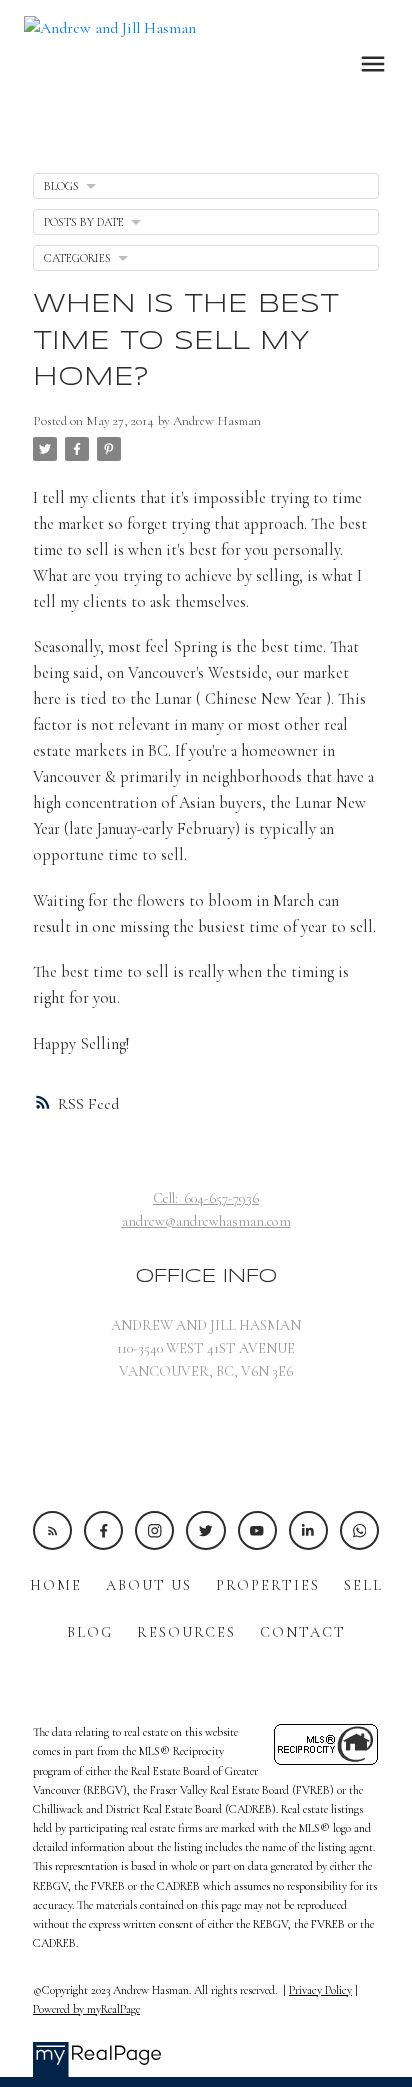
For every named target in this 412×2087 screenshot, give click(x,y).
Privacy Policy (320, 1990)
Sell (363, 1585)
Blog (90, 1632)
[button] (52, 1530)
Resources (186, 1632)
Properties (268, 1585)
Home (56, 1585)
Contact (303, 1632)
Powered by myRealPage (86, 2009)
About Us (149, 1585)
